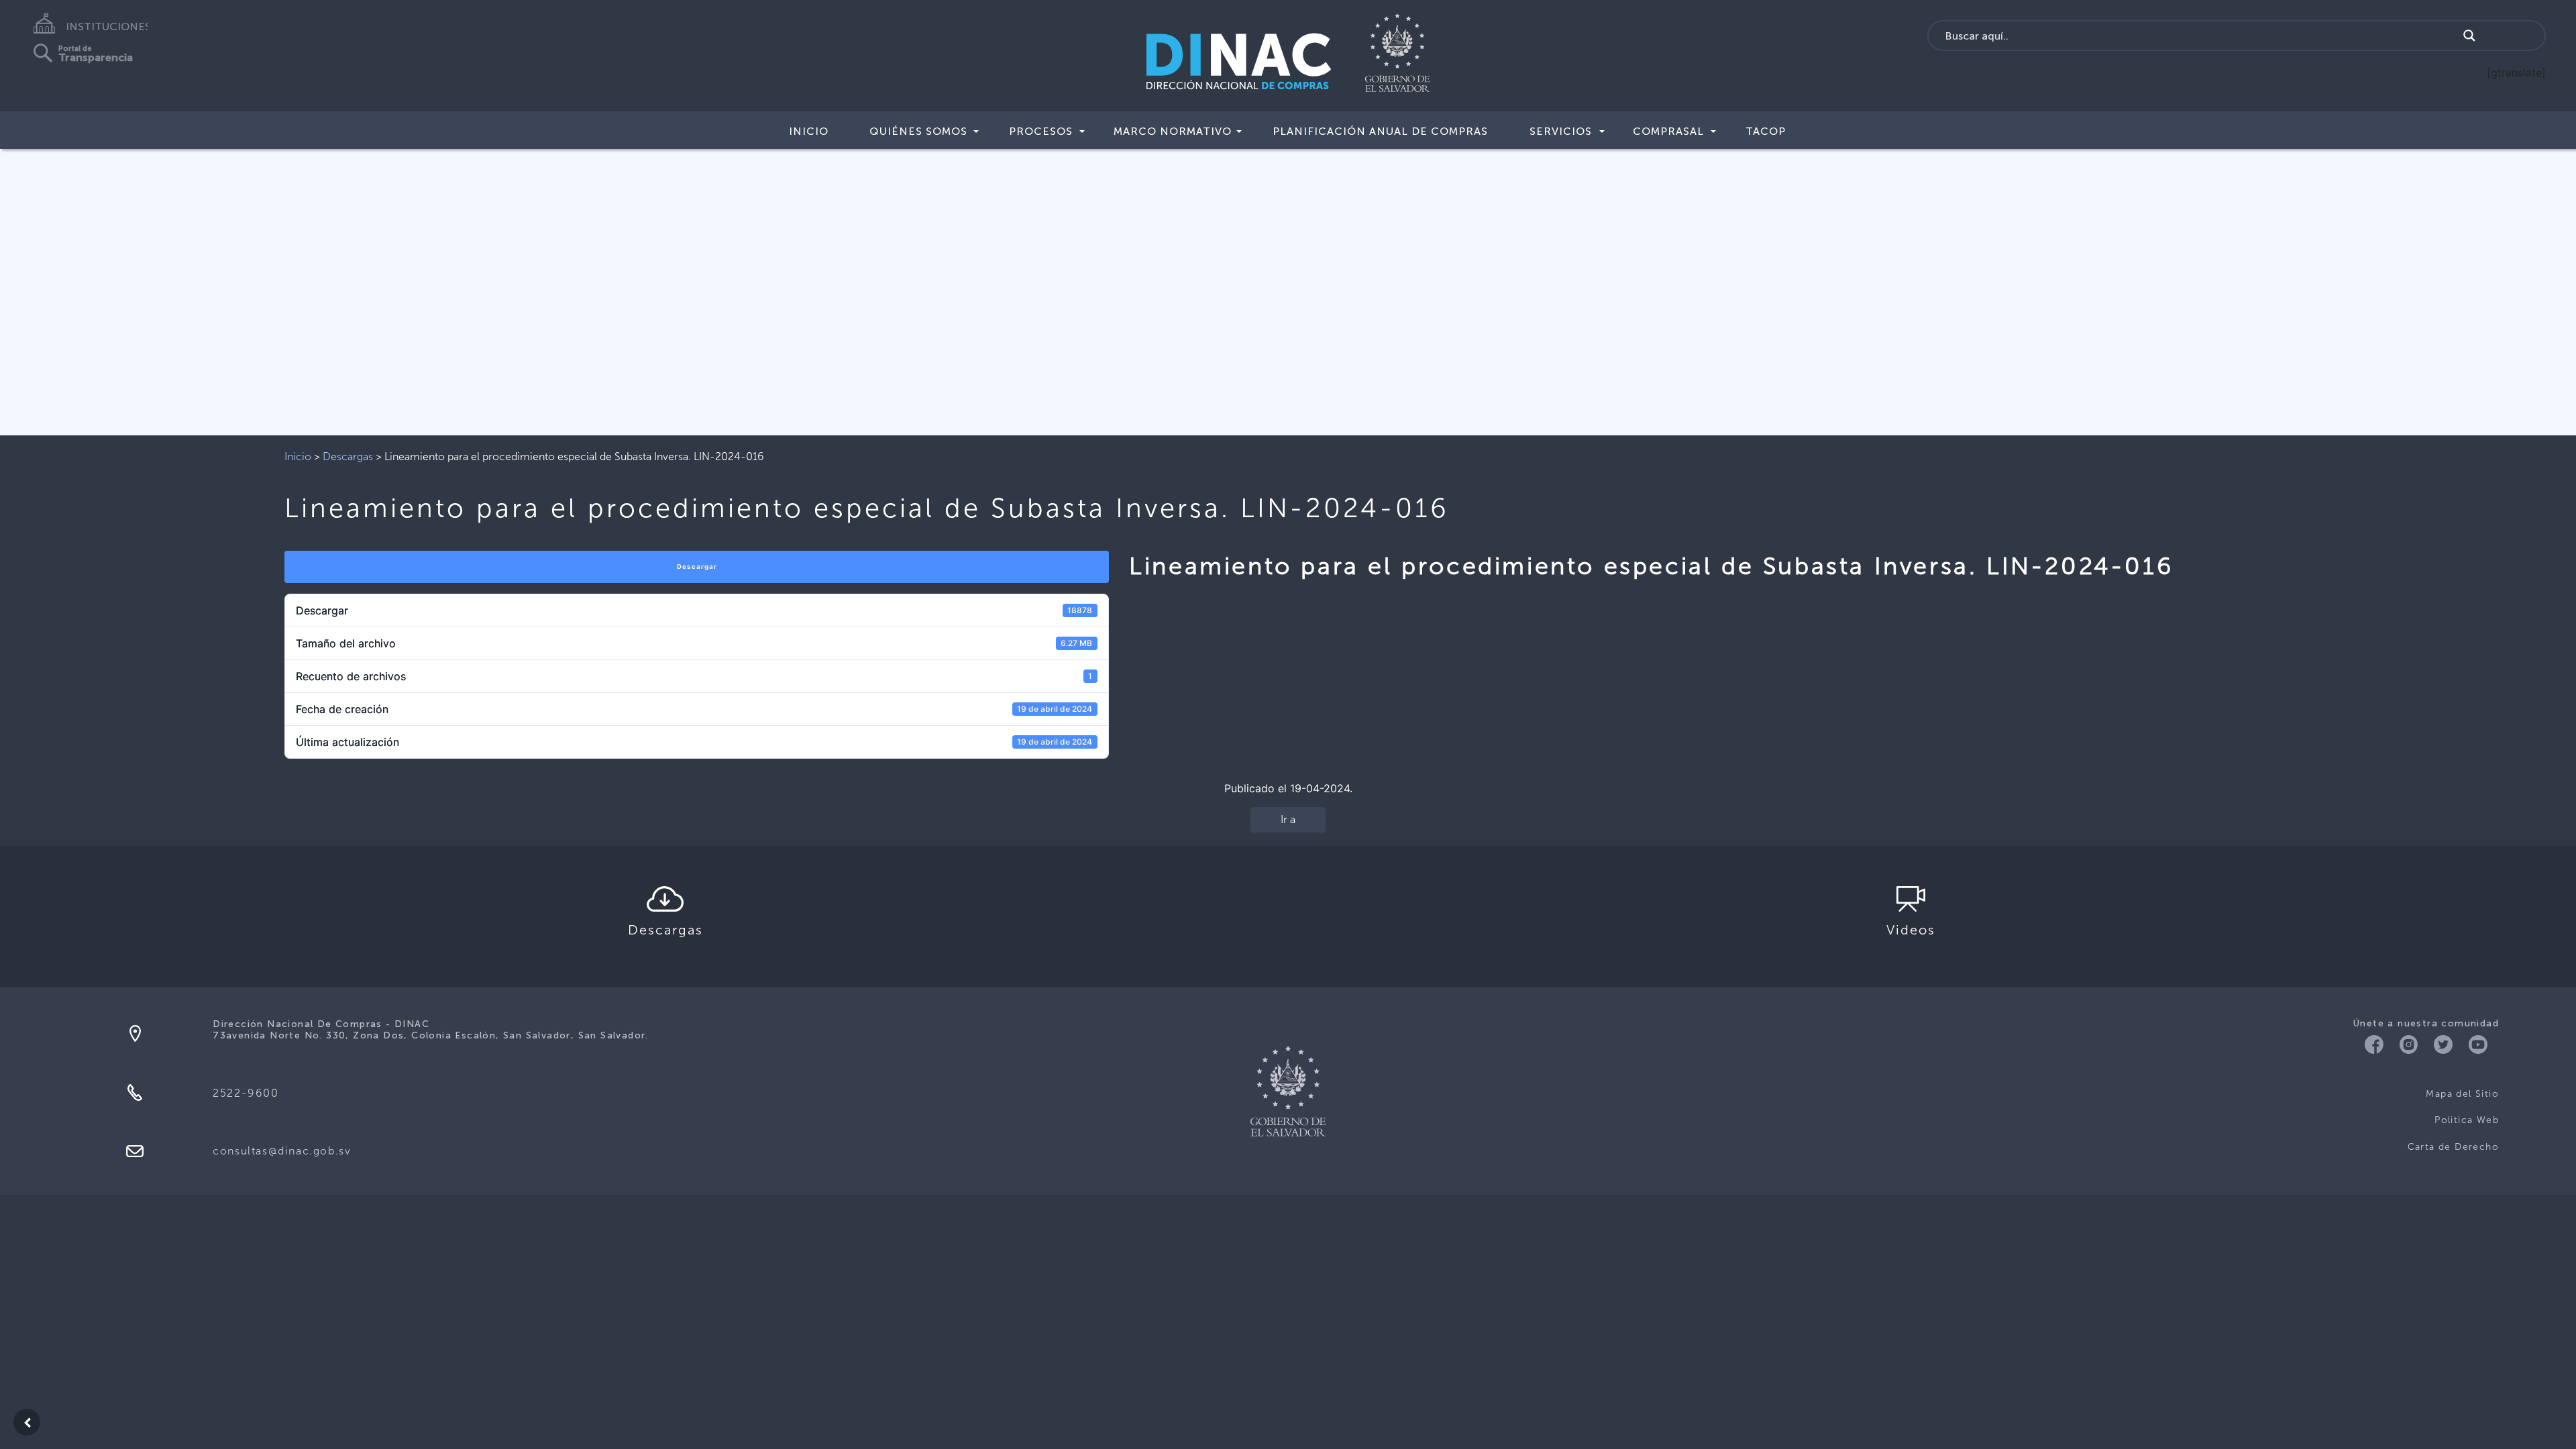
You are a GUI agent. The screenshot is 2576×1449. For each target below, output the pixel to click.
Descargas (348, 457)
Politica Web (2467, 1120)
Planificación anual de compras (1380, 131)
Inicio (809, 131)
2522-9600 (246, 1093)
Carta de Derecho (2453, 1147)
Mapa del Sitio (2462, 1094)
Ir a (1288, 819)
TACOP (1766, 131)
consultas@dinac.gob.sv (282, 1151)
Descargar (697, 567)
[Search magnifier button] (2469, 36)
